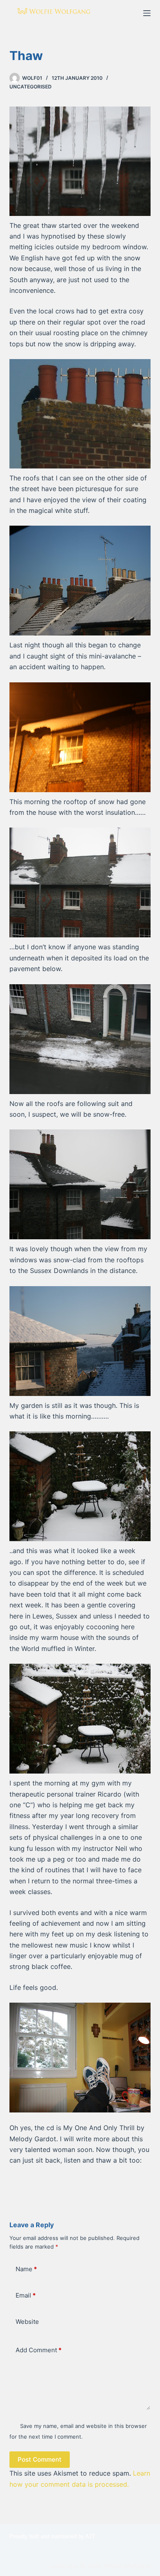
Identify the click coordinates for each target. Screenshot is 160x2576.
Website (27, 2322)
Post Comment (40, 2459)
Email (26, 2295)
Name (26, 2269)
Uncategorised (31, 87)
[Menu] (147, 13)
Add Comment (39, 2350)
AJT (90, 2536)
